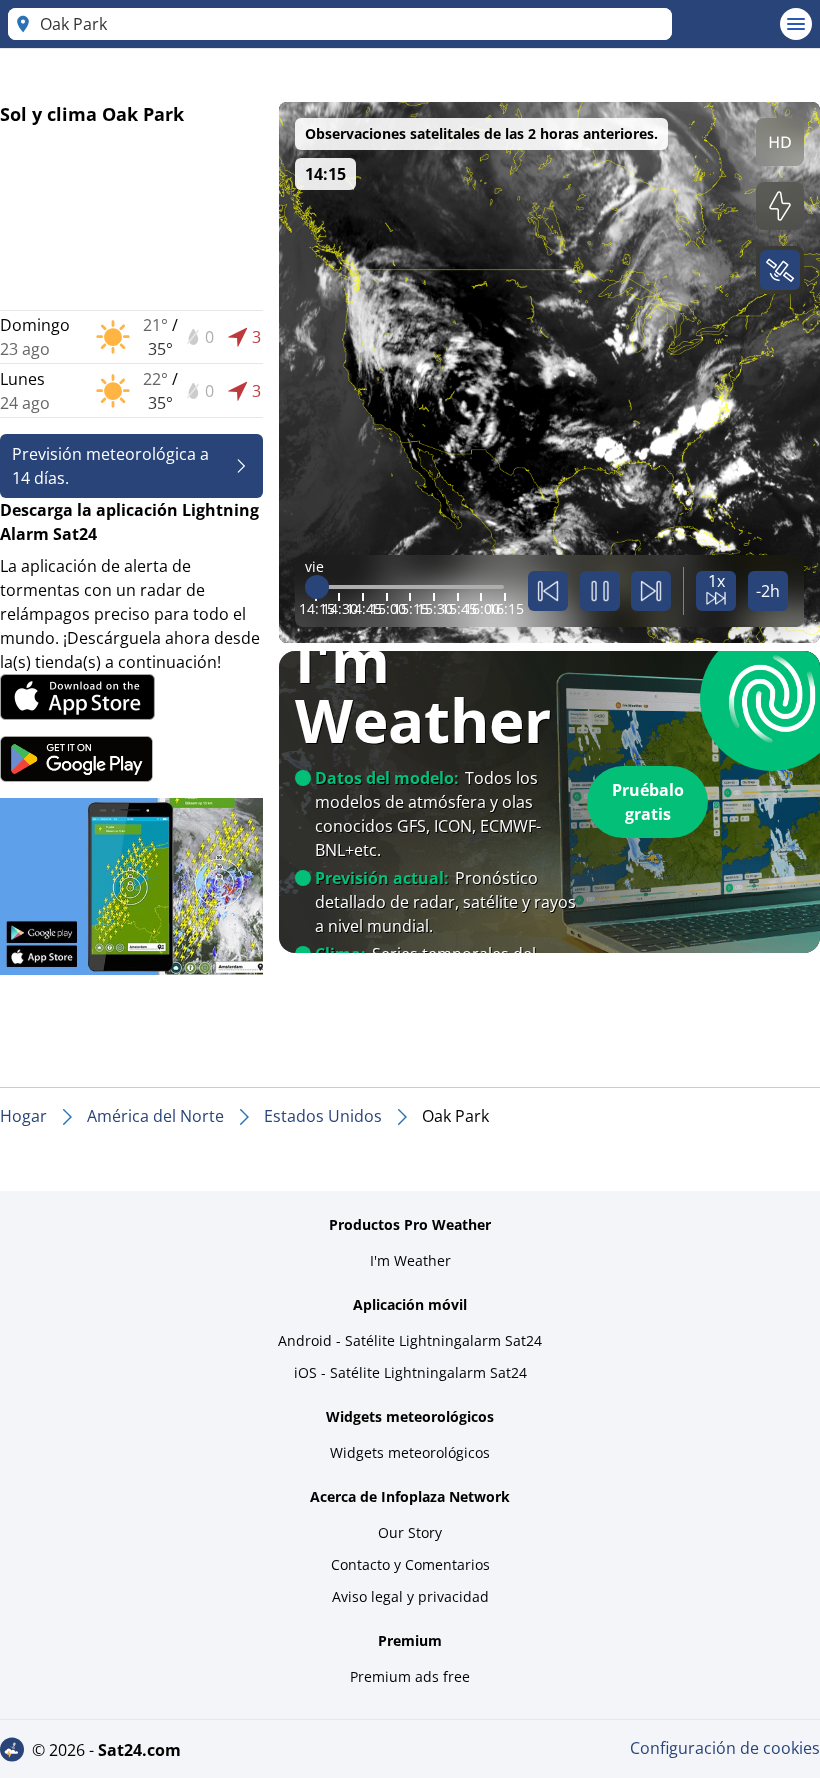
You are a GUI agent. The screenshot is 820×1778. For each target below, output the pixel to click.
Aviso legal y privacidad (410, 1596)
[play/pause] (600, 591)
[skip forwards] (651, 591)
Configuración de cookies (725, 1748)
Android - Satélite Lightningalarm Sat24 (410, 1340)
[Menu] (796, 24)
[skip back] (548, 591)
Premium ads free (410, 1676)
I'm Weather (410, 1260)
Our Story (410, 1532)
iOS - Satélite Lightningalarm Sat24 (410, 1372)
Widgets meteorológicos (410, 1452)
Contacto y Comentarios (410, 1564)
